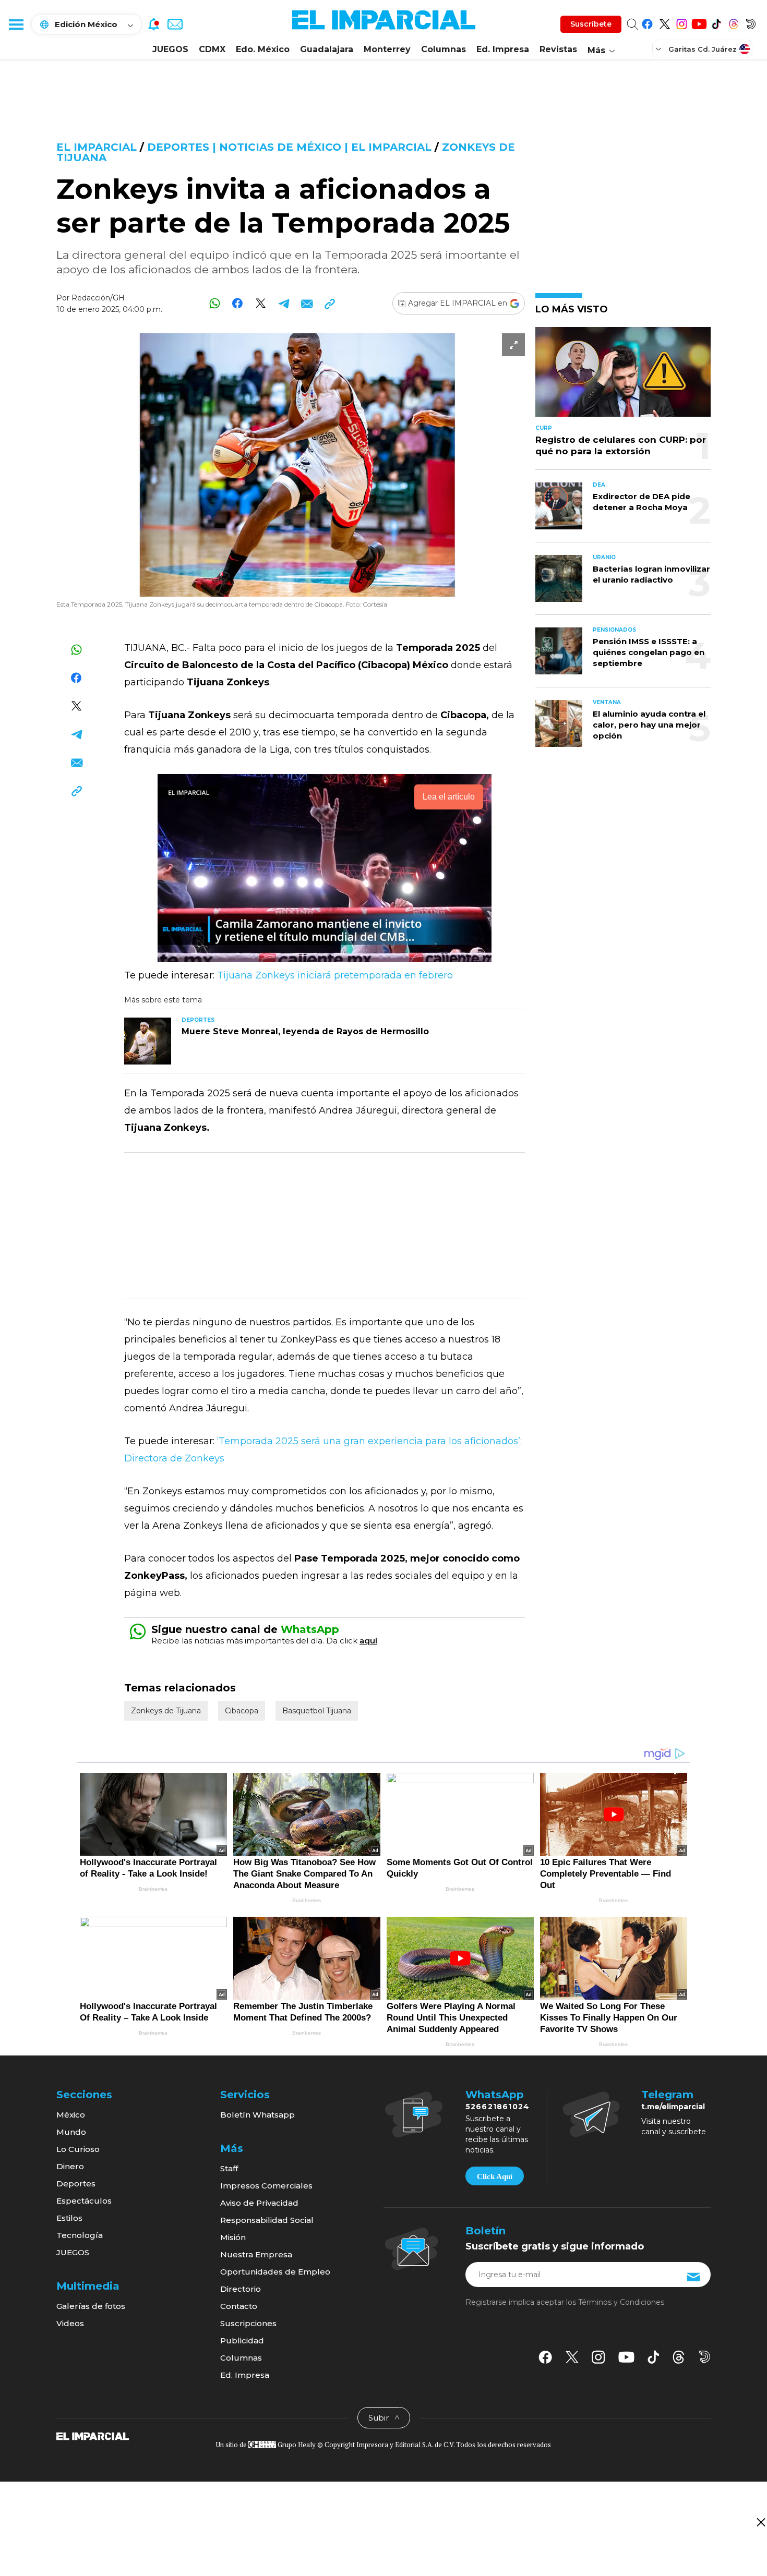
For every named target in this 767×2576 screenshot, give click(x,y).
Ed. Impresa (503, 49)
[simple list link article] (623, 376)
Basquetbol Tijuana (317, 1711)
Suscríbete (591, 24)
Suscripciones (248, 2323)
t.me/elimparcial (673, 2107)
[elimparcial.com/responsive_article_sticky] (760, 2522)
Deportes (76, 2184)
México (71, 2115)
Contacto (239, 2306)
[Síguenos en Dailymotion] (751, 22)
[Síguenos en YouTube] (699, 22)
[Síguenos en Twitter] (664, 22)
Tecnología (80, 2235)
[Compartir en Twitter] (261, 303)
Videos (70, 2323)
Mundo (71, 2132)
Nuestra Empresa (256, 2254)
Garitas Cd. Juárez (703, 49)
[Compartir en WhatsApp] (215, 303)
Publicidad (242, 2341)
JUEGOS (170, 49)
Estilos (69, 2218)
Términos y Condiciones (621, 2302)
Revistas (558, 49)
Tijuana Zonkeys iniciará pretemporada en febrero (335, 975)
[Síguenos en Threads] (733, 22)
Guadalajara (327, 49)
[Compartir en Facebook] (238, 303)
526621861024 (498, 2107)
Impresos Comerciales (266, 2186)
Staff (229, 2168)
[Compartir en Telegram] (284, 303)
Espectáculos (84, 2201)
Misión (233, 2237)
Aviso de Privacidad (259, 2203)
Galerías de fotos (91, 2306)
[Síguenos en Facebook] (647, 22)
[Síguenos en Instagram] (682, 22)
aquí (368, 1641)
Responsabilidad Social (267, 2220)
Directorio (241, 2289)
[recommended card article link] (148, 1041)
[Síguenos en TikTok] (716, 22)
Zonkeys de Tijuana (166, 1711)
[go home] (93, 2436)
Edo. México (263, 49)
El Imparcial (97, 147)
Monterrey (387, 49)
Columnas (444, 49)
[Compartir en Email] (307, 303)
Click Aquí (495, 2176)
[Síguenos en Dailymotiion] (705, 2357)
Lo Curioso (78, 2149)
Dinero (70, 2166)
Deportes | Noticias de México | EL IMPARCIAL (289, 147)
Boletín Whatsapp (257, 2115)
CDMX (212, 49)
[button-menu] (16, 24)
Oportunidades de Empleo (275, 2272)
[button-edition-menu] (660, 49)
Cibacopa (242, 1711)
